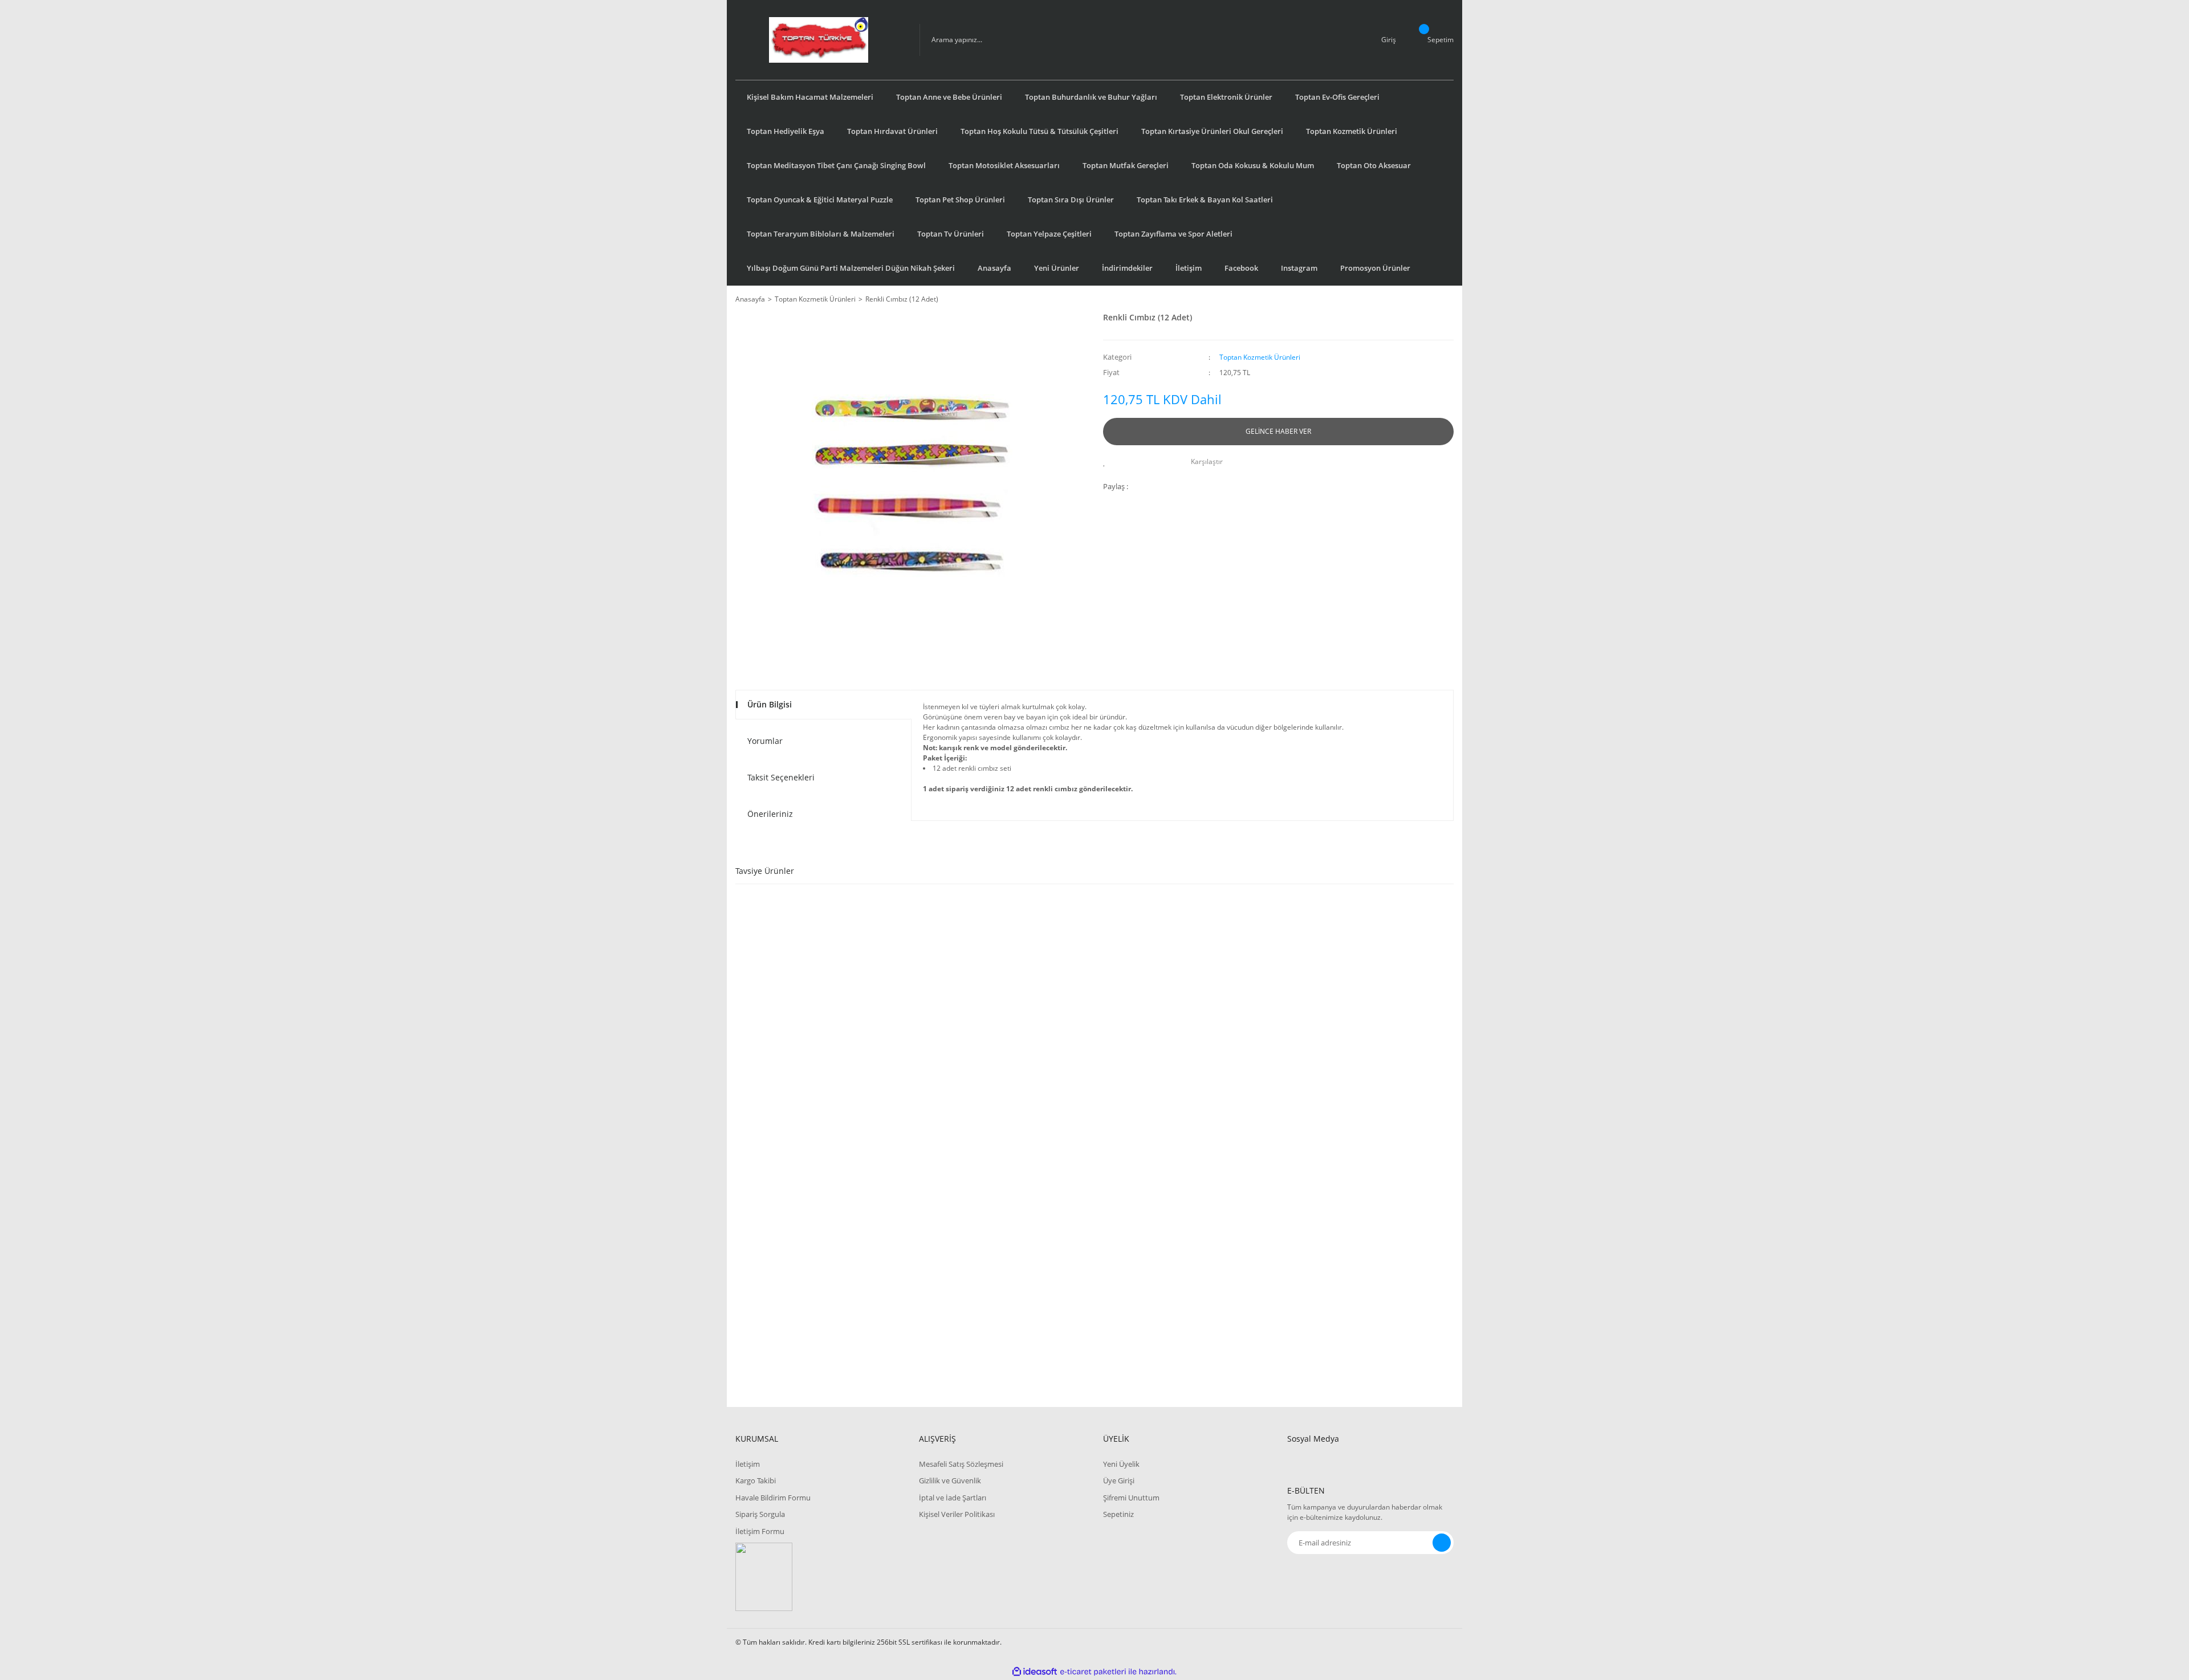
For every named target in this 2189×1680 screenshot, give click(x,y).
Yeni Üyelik (1121, 1464)
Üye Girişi (1119, 1480)
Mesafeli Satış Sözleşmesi (961, 1464)
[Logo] (819, 40)
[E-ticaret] (1093, 1671)
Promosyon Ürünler (1375, 268)
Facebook (1241, 268)
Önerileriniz (770, 814)
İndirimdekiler (1127, 268)
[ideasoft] (1035, 1672)
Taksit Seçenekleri (781, 777)
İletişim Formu (760, 1531)
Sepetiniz (1118, 1514)
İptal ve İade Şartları (953, 1498)
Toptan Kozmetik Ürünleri (1260, 357)
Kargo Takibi (756, 1480)
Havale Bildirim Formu (773, 1498)
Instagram (1299, 268)
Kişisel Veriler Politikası (957, 1514)
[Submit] (1442, 1543)
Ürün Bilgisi (770, 704)
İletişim (1189, 268)
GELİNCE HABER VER (1278, 431)
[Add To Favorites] (1107, 462)
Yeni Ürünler (1057, 268)
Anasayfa (994, 268)
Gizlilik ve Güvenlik (950, 1480)
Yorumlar (765, 741)
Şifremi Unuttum (1131, 1498)
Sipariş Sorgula (760, 1514)
